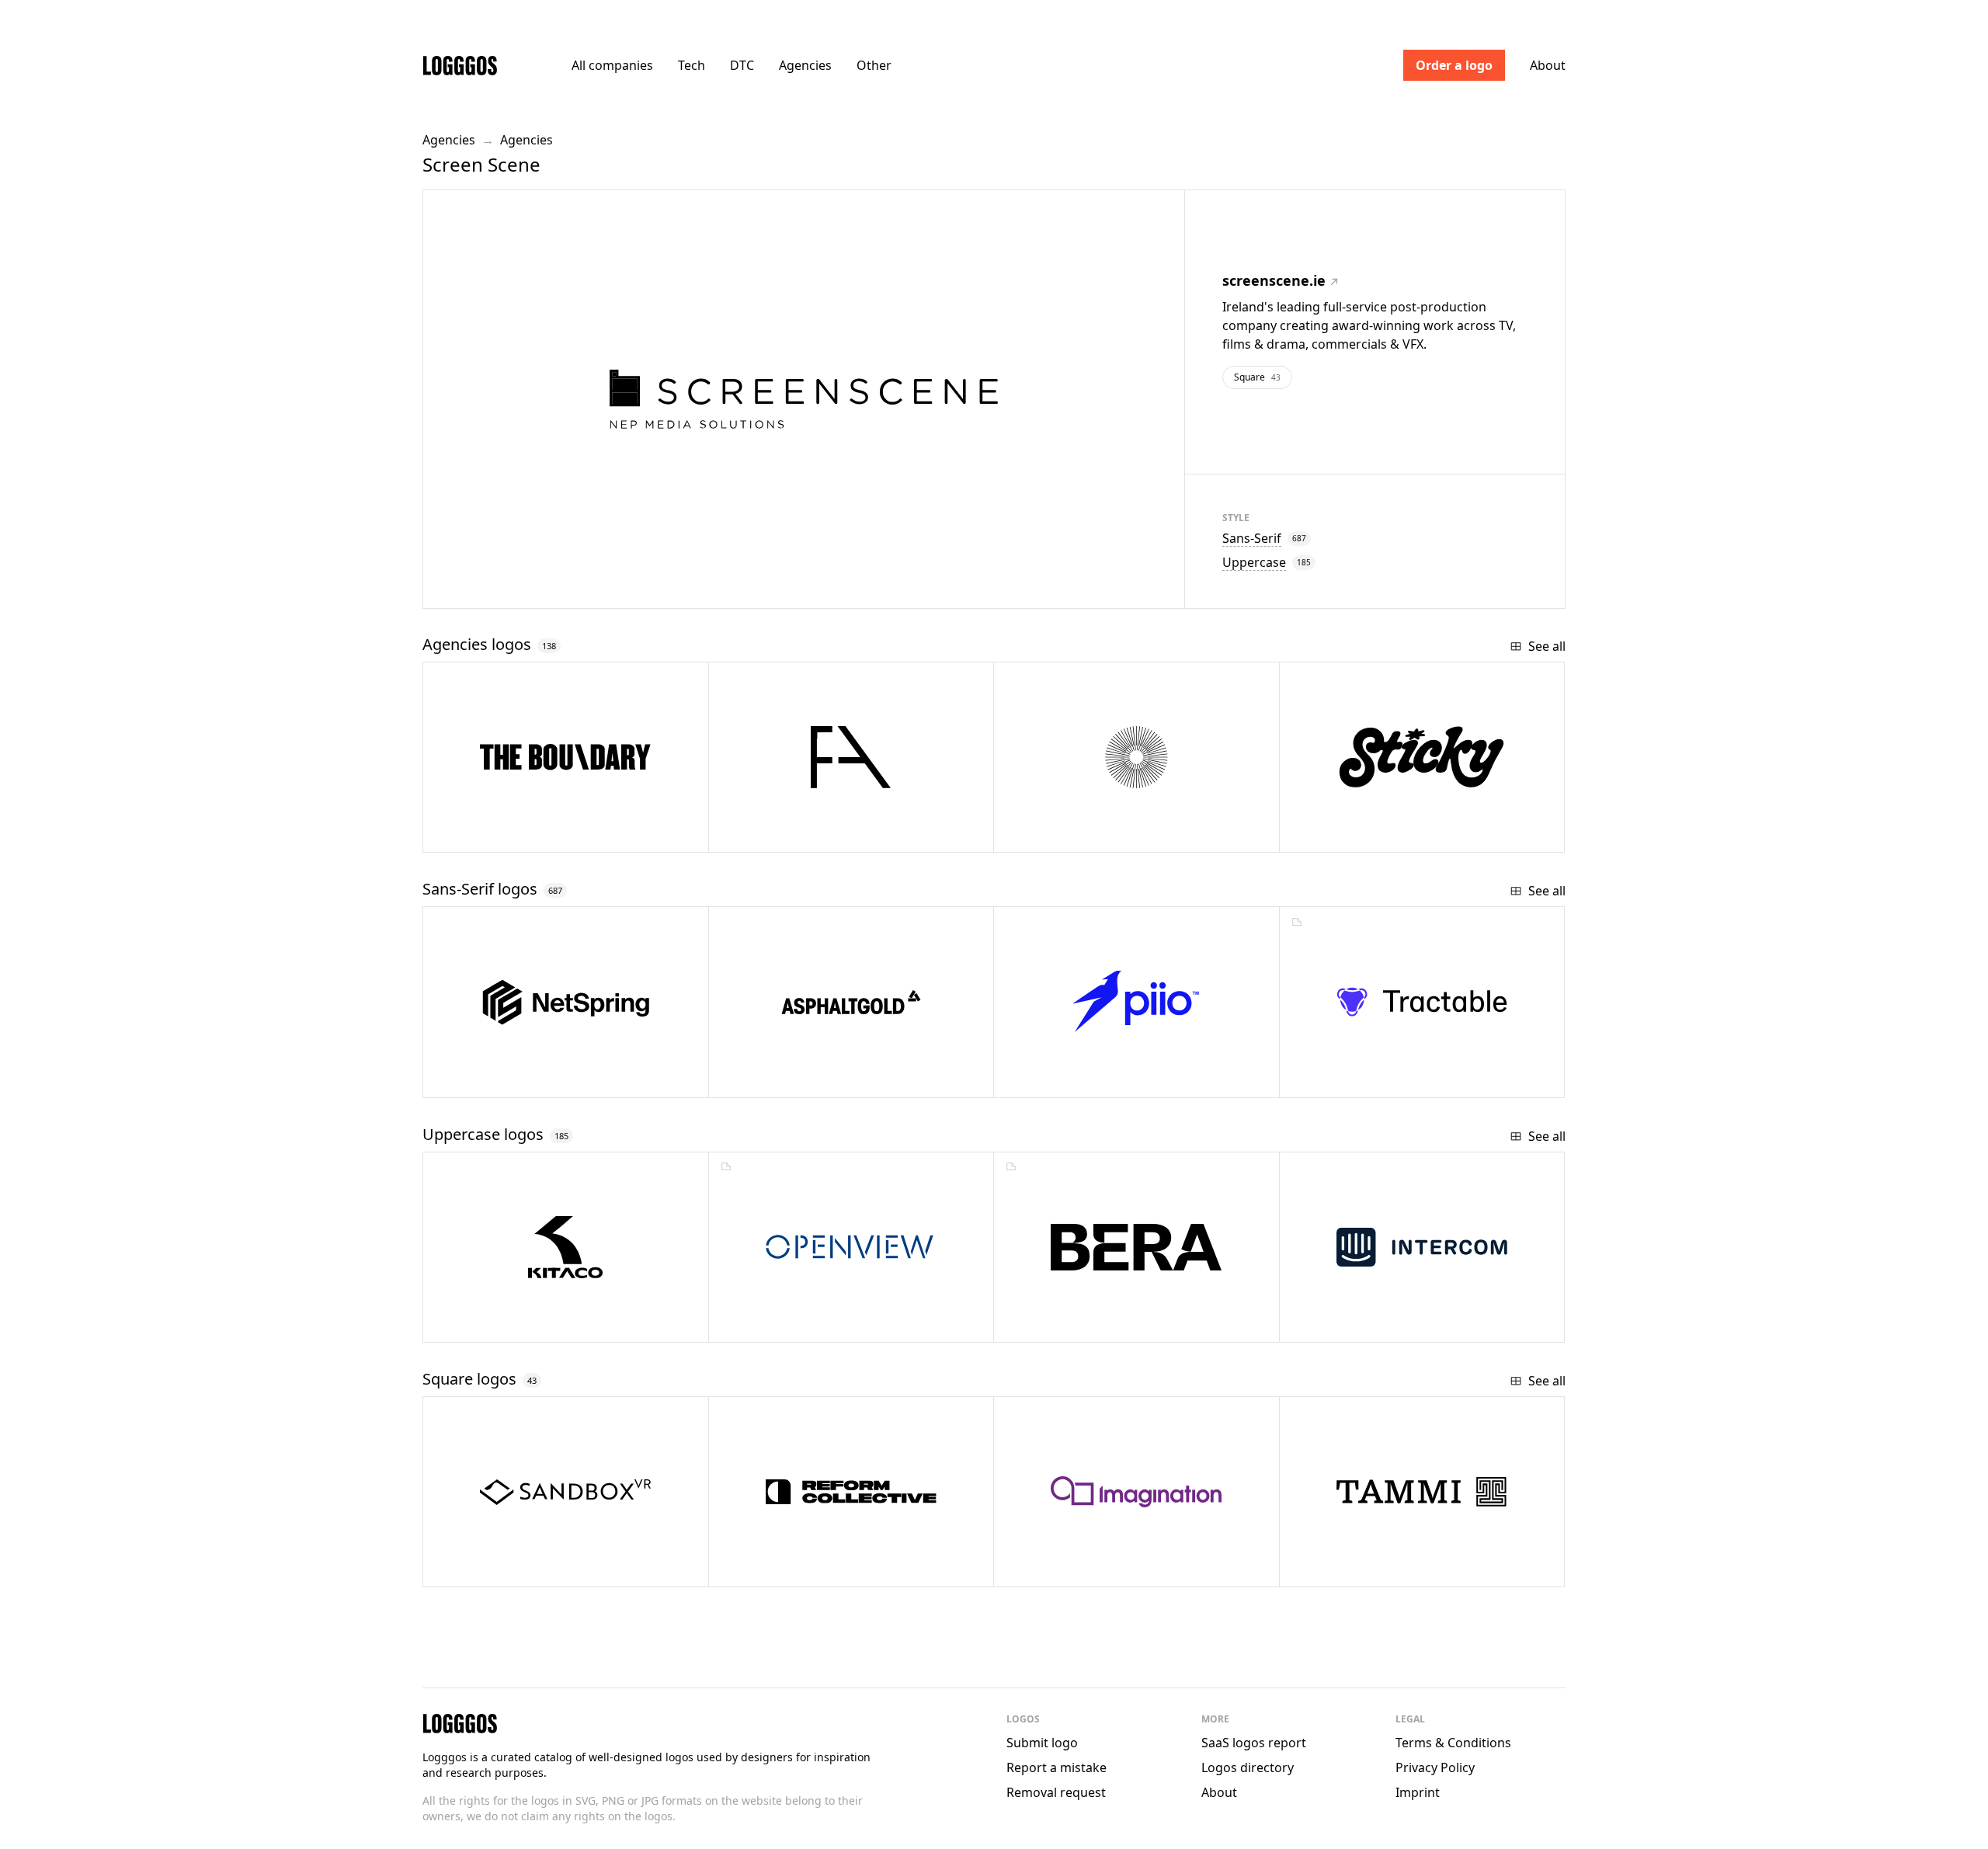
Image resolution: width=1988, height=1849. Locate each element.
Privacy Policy (1435, 1767)
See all (1547, 646)
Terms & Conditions (1453, 1743)
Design (1067, 1569)
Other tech (1363, 1080)
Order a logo (1454, 65)
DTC (742, 65)
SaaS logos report (1254, 1743)
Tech (692, 65)
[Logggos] (460, 65)
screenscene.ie (1274, 280)
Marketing (1076, 1324)
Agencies (805, 65)
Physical (499, 1569)
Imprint (1418, 1792)
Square (1257, 377)
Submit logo (1042, 1743)
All (612, 65)
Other (874, 65)
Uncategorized (808, 1080)
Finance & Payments (817, 1324)
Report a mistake (1057, 1767)
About (1548, 65)
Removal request (1056, 1792)
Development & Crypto (1108, 1080)
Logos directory (1248, 1767)
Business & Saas (521, 1080)
